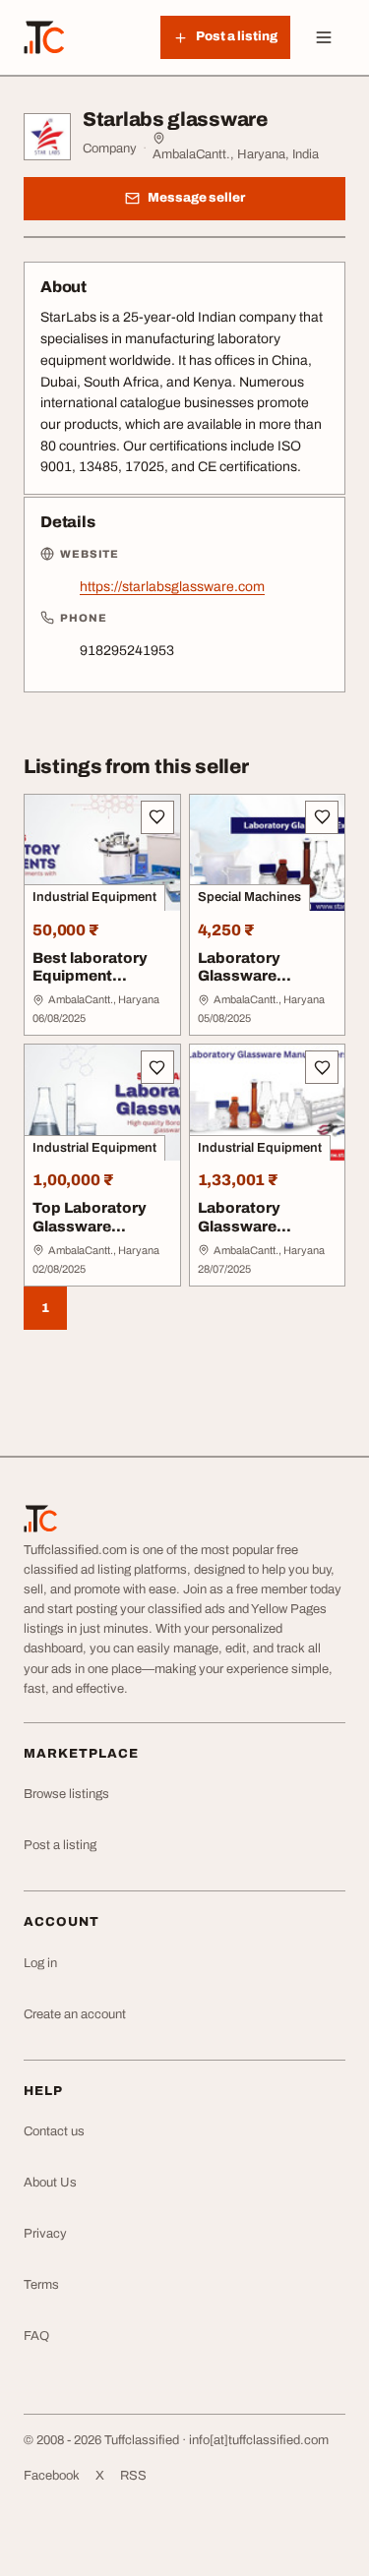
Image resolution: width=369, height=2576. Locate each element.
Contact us (54, 2131)
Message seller (196, 198)
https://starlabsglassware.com (172, 587)
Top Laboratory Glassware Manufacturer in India (90, 1235)
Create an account (75, 2014)
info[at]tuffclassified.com (259, 2440)
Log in (40, 1963)
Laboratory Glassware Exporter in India (258, 977)
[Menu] (324, 37)
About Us (50, 2183)
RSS (133, 2476)
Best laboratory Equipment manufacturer (90, 977)
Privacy (45, 2234)
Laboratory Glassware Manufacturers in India (259, 1235)
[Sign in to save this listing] (157, 817)
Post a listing (60, 1845)
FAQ (36, 2336)
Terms (41, 2285)
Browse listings (66, 1794)
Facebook (52, 2476)
